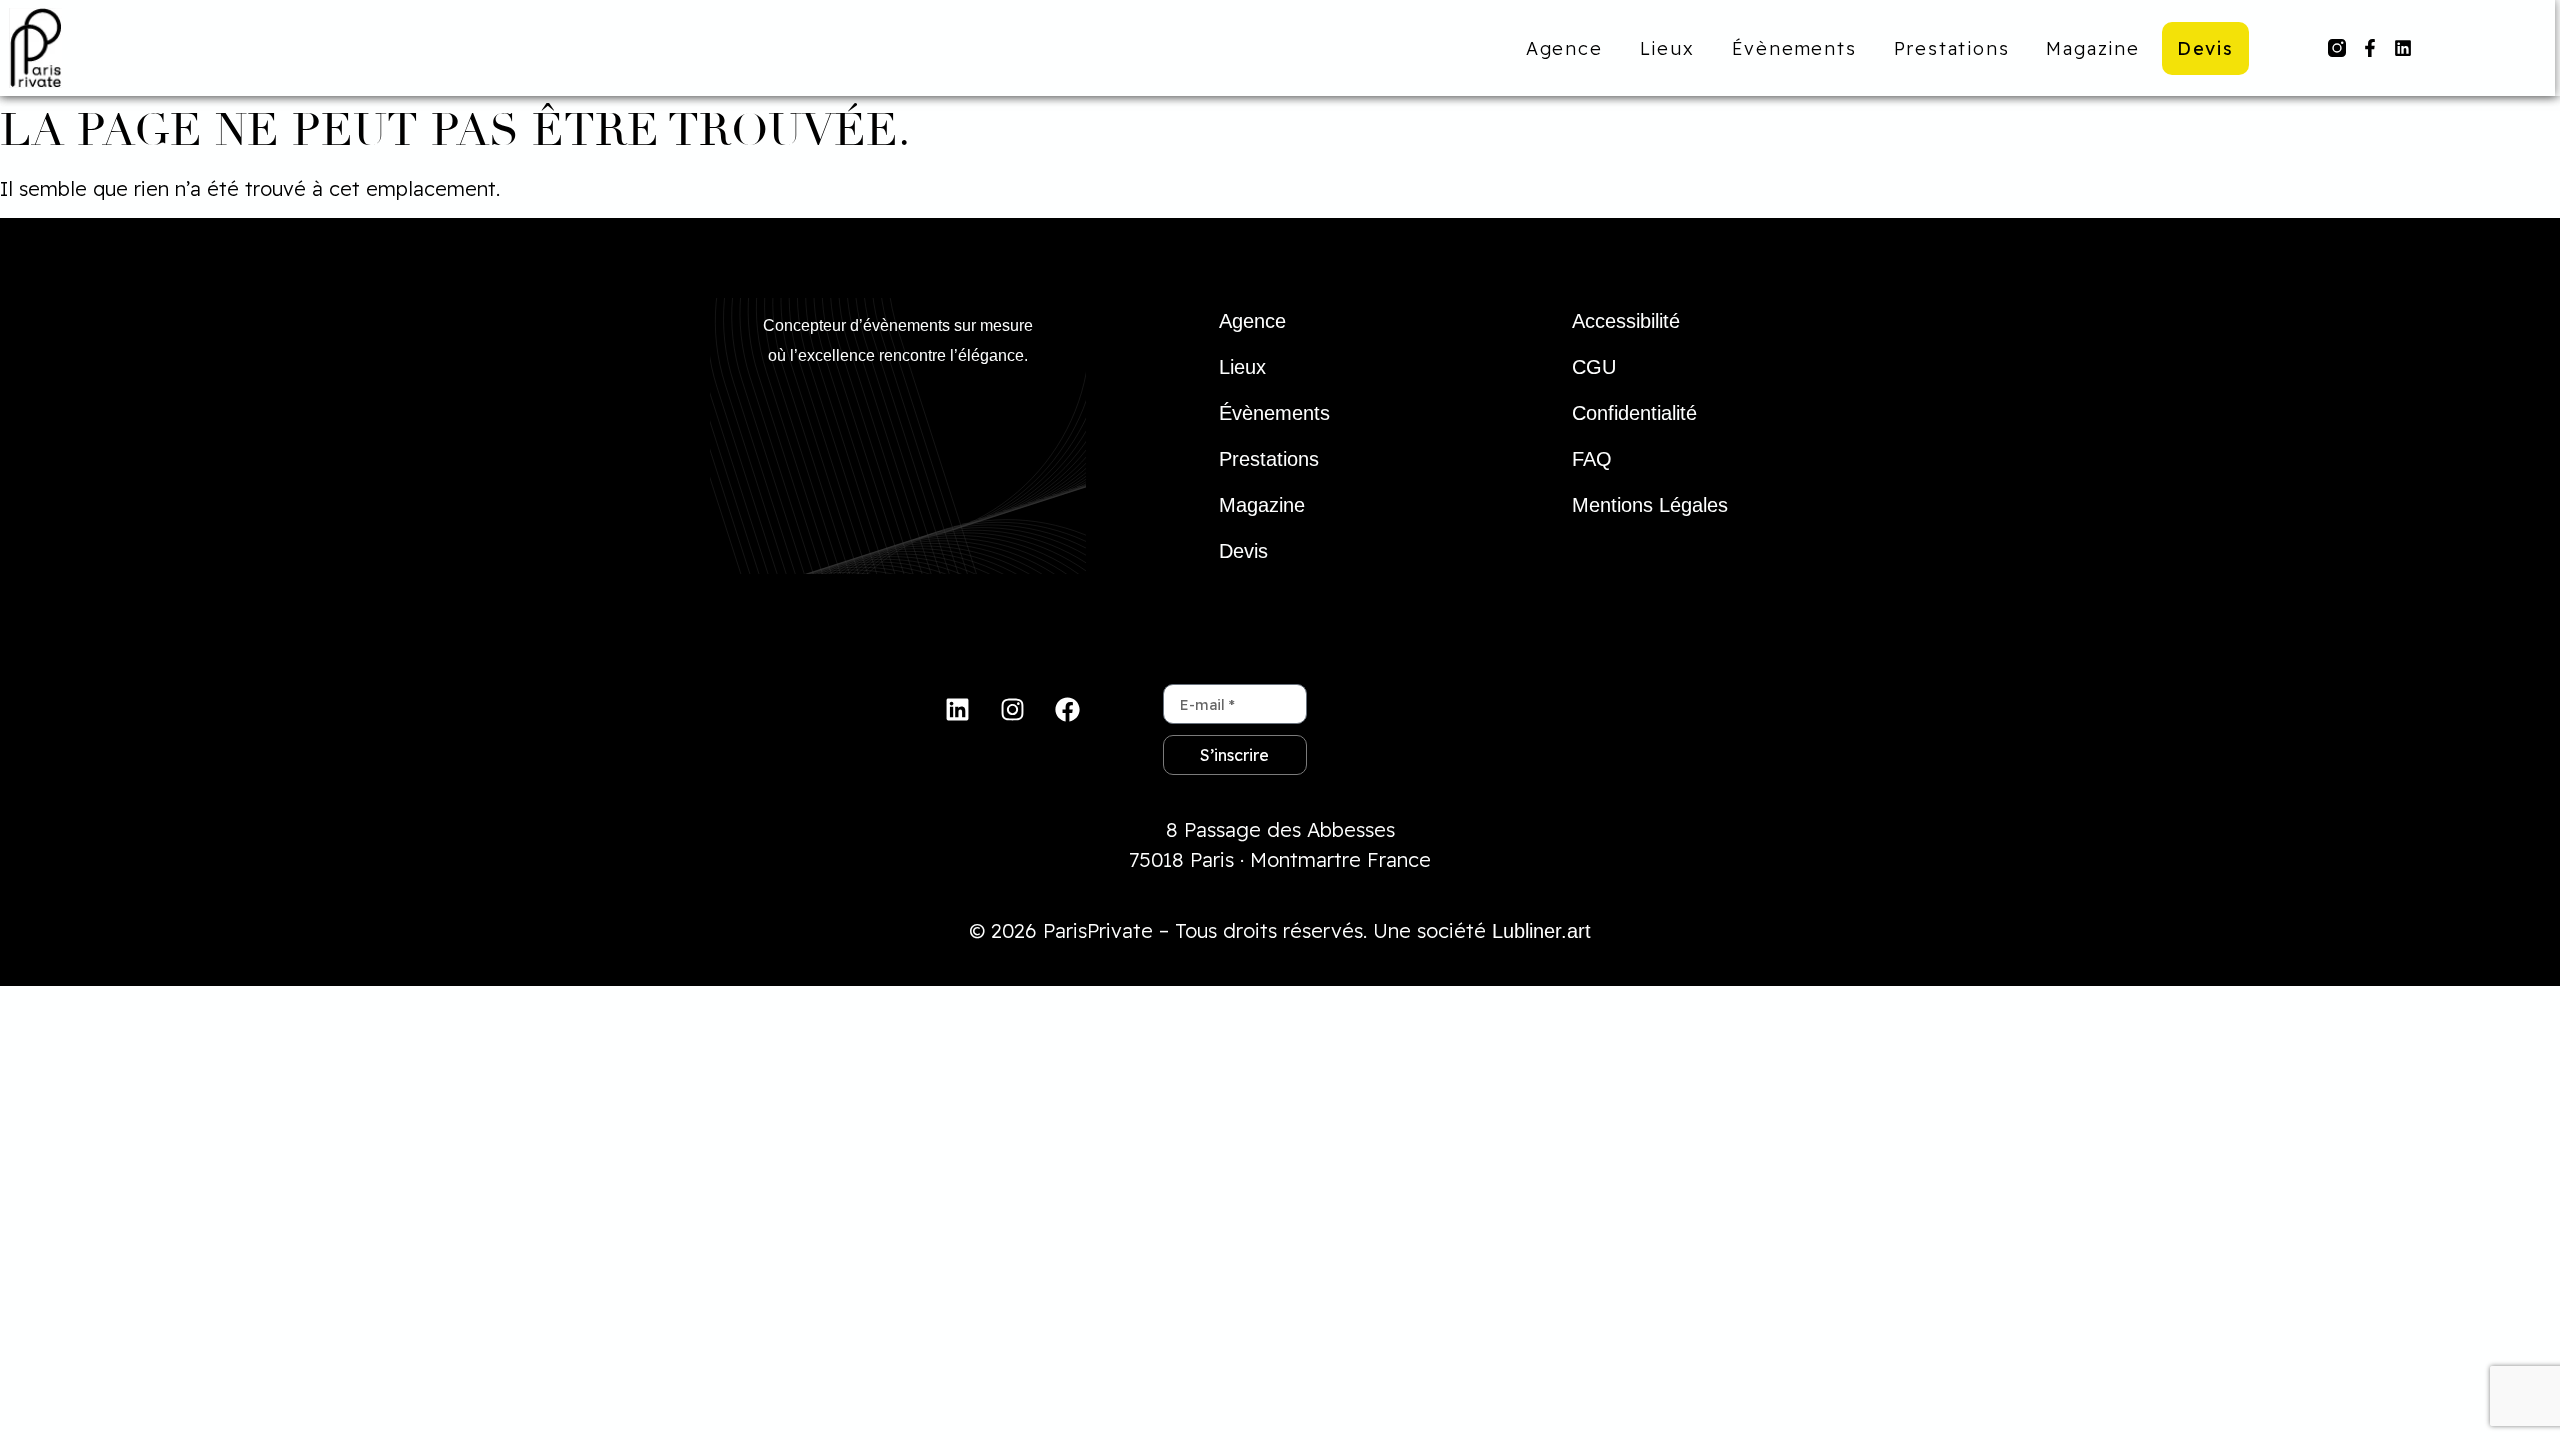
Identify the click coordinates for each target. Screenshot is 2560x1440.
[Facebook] (1068, 709)
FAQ (1592, 459)
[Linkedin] (2403, 48)
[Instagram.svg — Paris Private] (2337, 48)
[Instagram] (1013, 709)
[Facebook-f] (2370, 48)
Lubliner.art (1541, 931)
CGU (1594, 367)
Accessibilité (1626, 321)
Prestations (1952, 48)
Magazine (2092, 48)
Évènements (1794, 48)
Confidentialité (1634, 413)
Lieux (1667, 48)
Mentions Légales (1650, 505)
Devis (2205, 48)
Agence (1564, 48)
